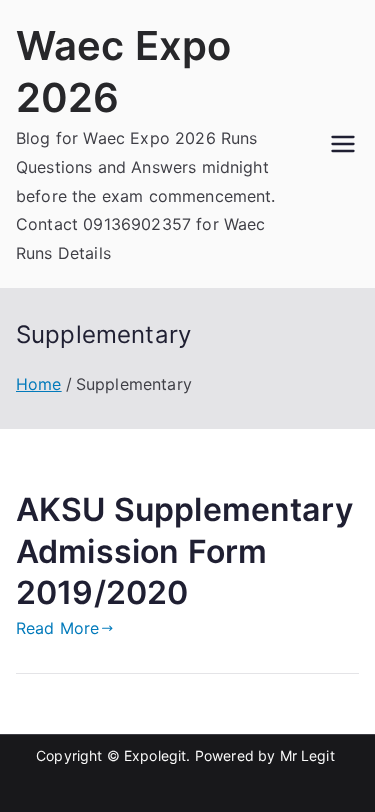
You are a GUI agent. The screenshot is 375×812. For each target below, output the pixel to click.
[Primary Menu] (343, 144)
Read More (57, 628)
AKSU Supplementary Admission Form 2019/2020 (184, 551)
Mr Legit (307, 755)
